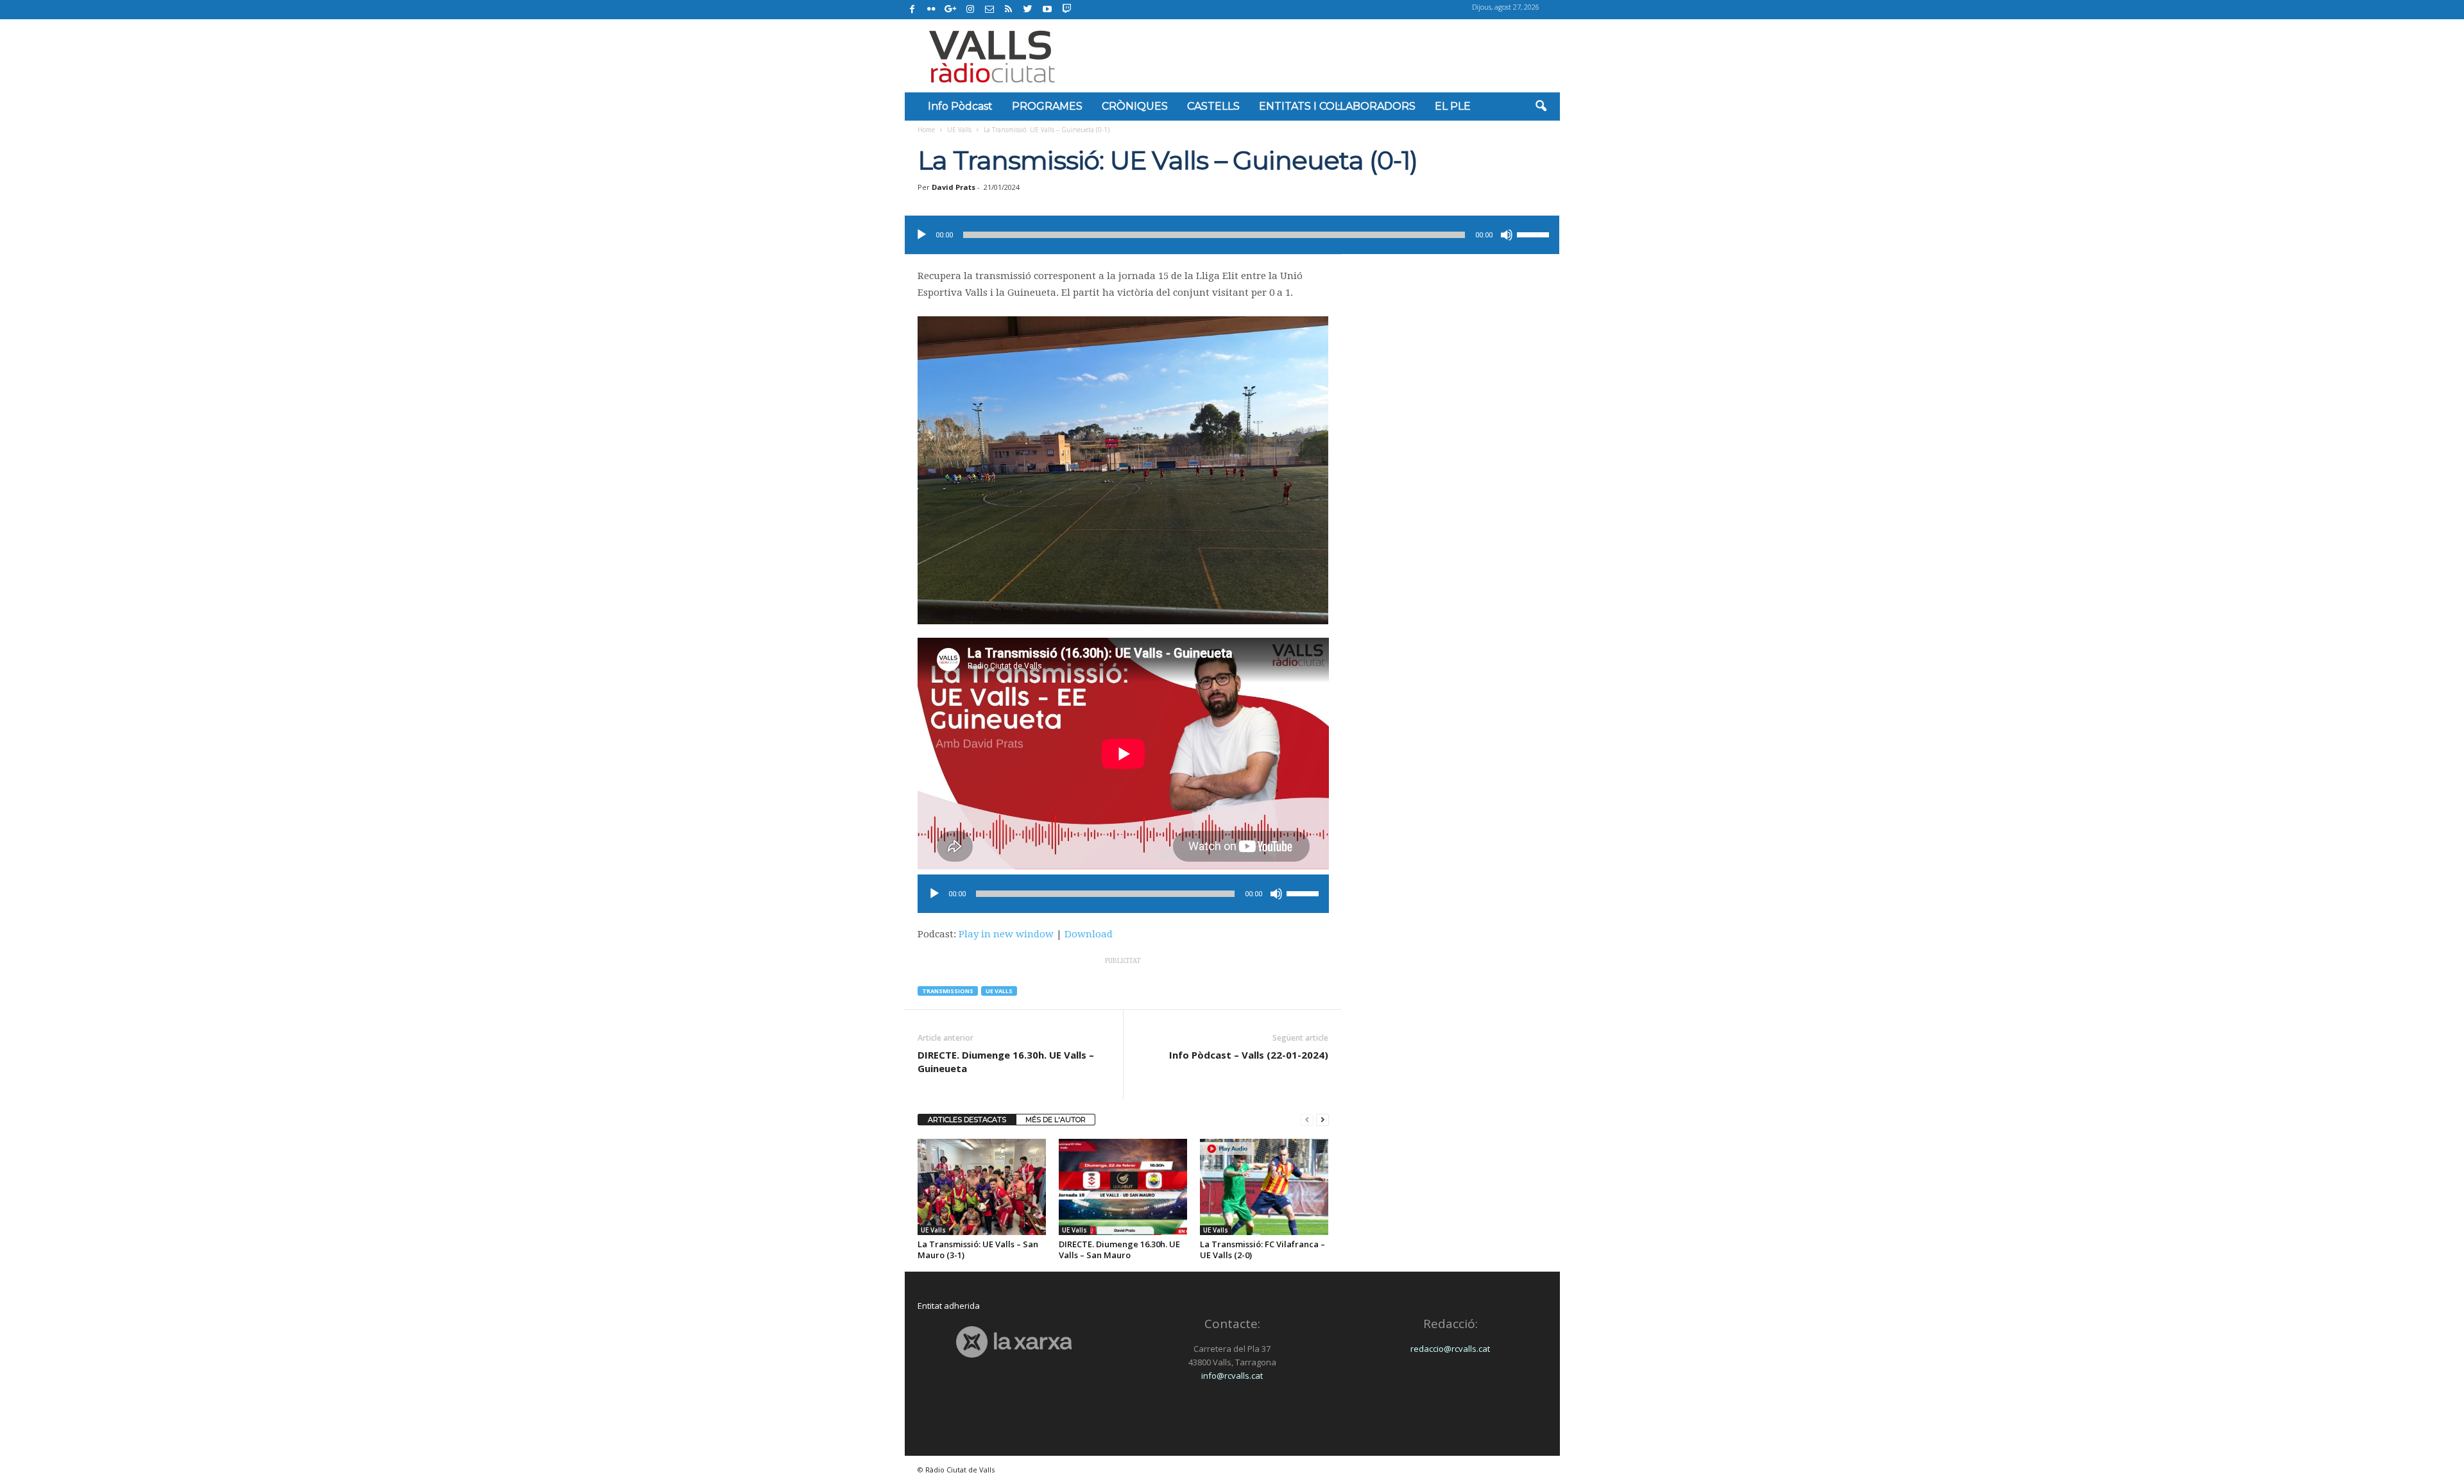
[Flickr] (932, 10)
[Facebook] (912, 10)
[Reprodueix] (921, 235)
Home (926, 130)
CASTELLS (1213, 106)
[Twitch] (1065, 8)
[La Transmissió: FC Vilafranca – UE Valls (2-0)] (1264, 1187)
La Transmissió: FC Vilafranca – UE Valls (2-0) (1262, 1249)
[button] (1541, 107)
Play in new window (1006, 934)
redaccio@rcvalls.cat (1450, 1349)
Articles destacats (967, 1120)
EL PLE (1453, 106)
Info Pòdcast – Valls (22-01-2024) (1249, 1055)
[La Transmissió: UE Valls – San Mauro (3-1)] (982, 1187)
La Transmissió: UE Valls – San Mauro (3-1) (978, 1249)
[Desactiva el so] (1507, 235)
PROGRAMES (1047, 106)
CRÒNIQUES (1135, 106)
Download (1089, 934)
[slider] (1535, 234)
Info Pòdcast (960, 106)
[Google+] (951, 10)
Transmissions (948, 991)
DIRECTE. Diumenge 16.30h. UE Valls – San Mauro (1119, 1249)
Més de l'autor (1056, 1120)
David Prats (954, 187)
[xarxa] (1014, 1342)
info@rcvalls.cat (1232, 1376)
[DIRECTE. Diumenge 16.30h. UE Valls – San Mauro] (1123, 1187)
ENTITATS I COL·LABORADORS (1337, 106)
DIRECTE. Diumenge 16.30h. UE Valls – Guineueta (1006, 1062)
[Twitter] (1028, 10)
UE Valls (959, 130)
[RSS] (1009, 10)
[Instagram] (970, 10)
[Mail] (989, 10)
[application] (1232, 235)
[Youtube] (1047, 10)
